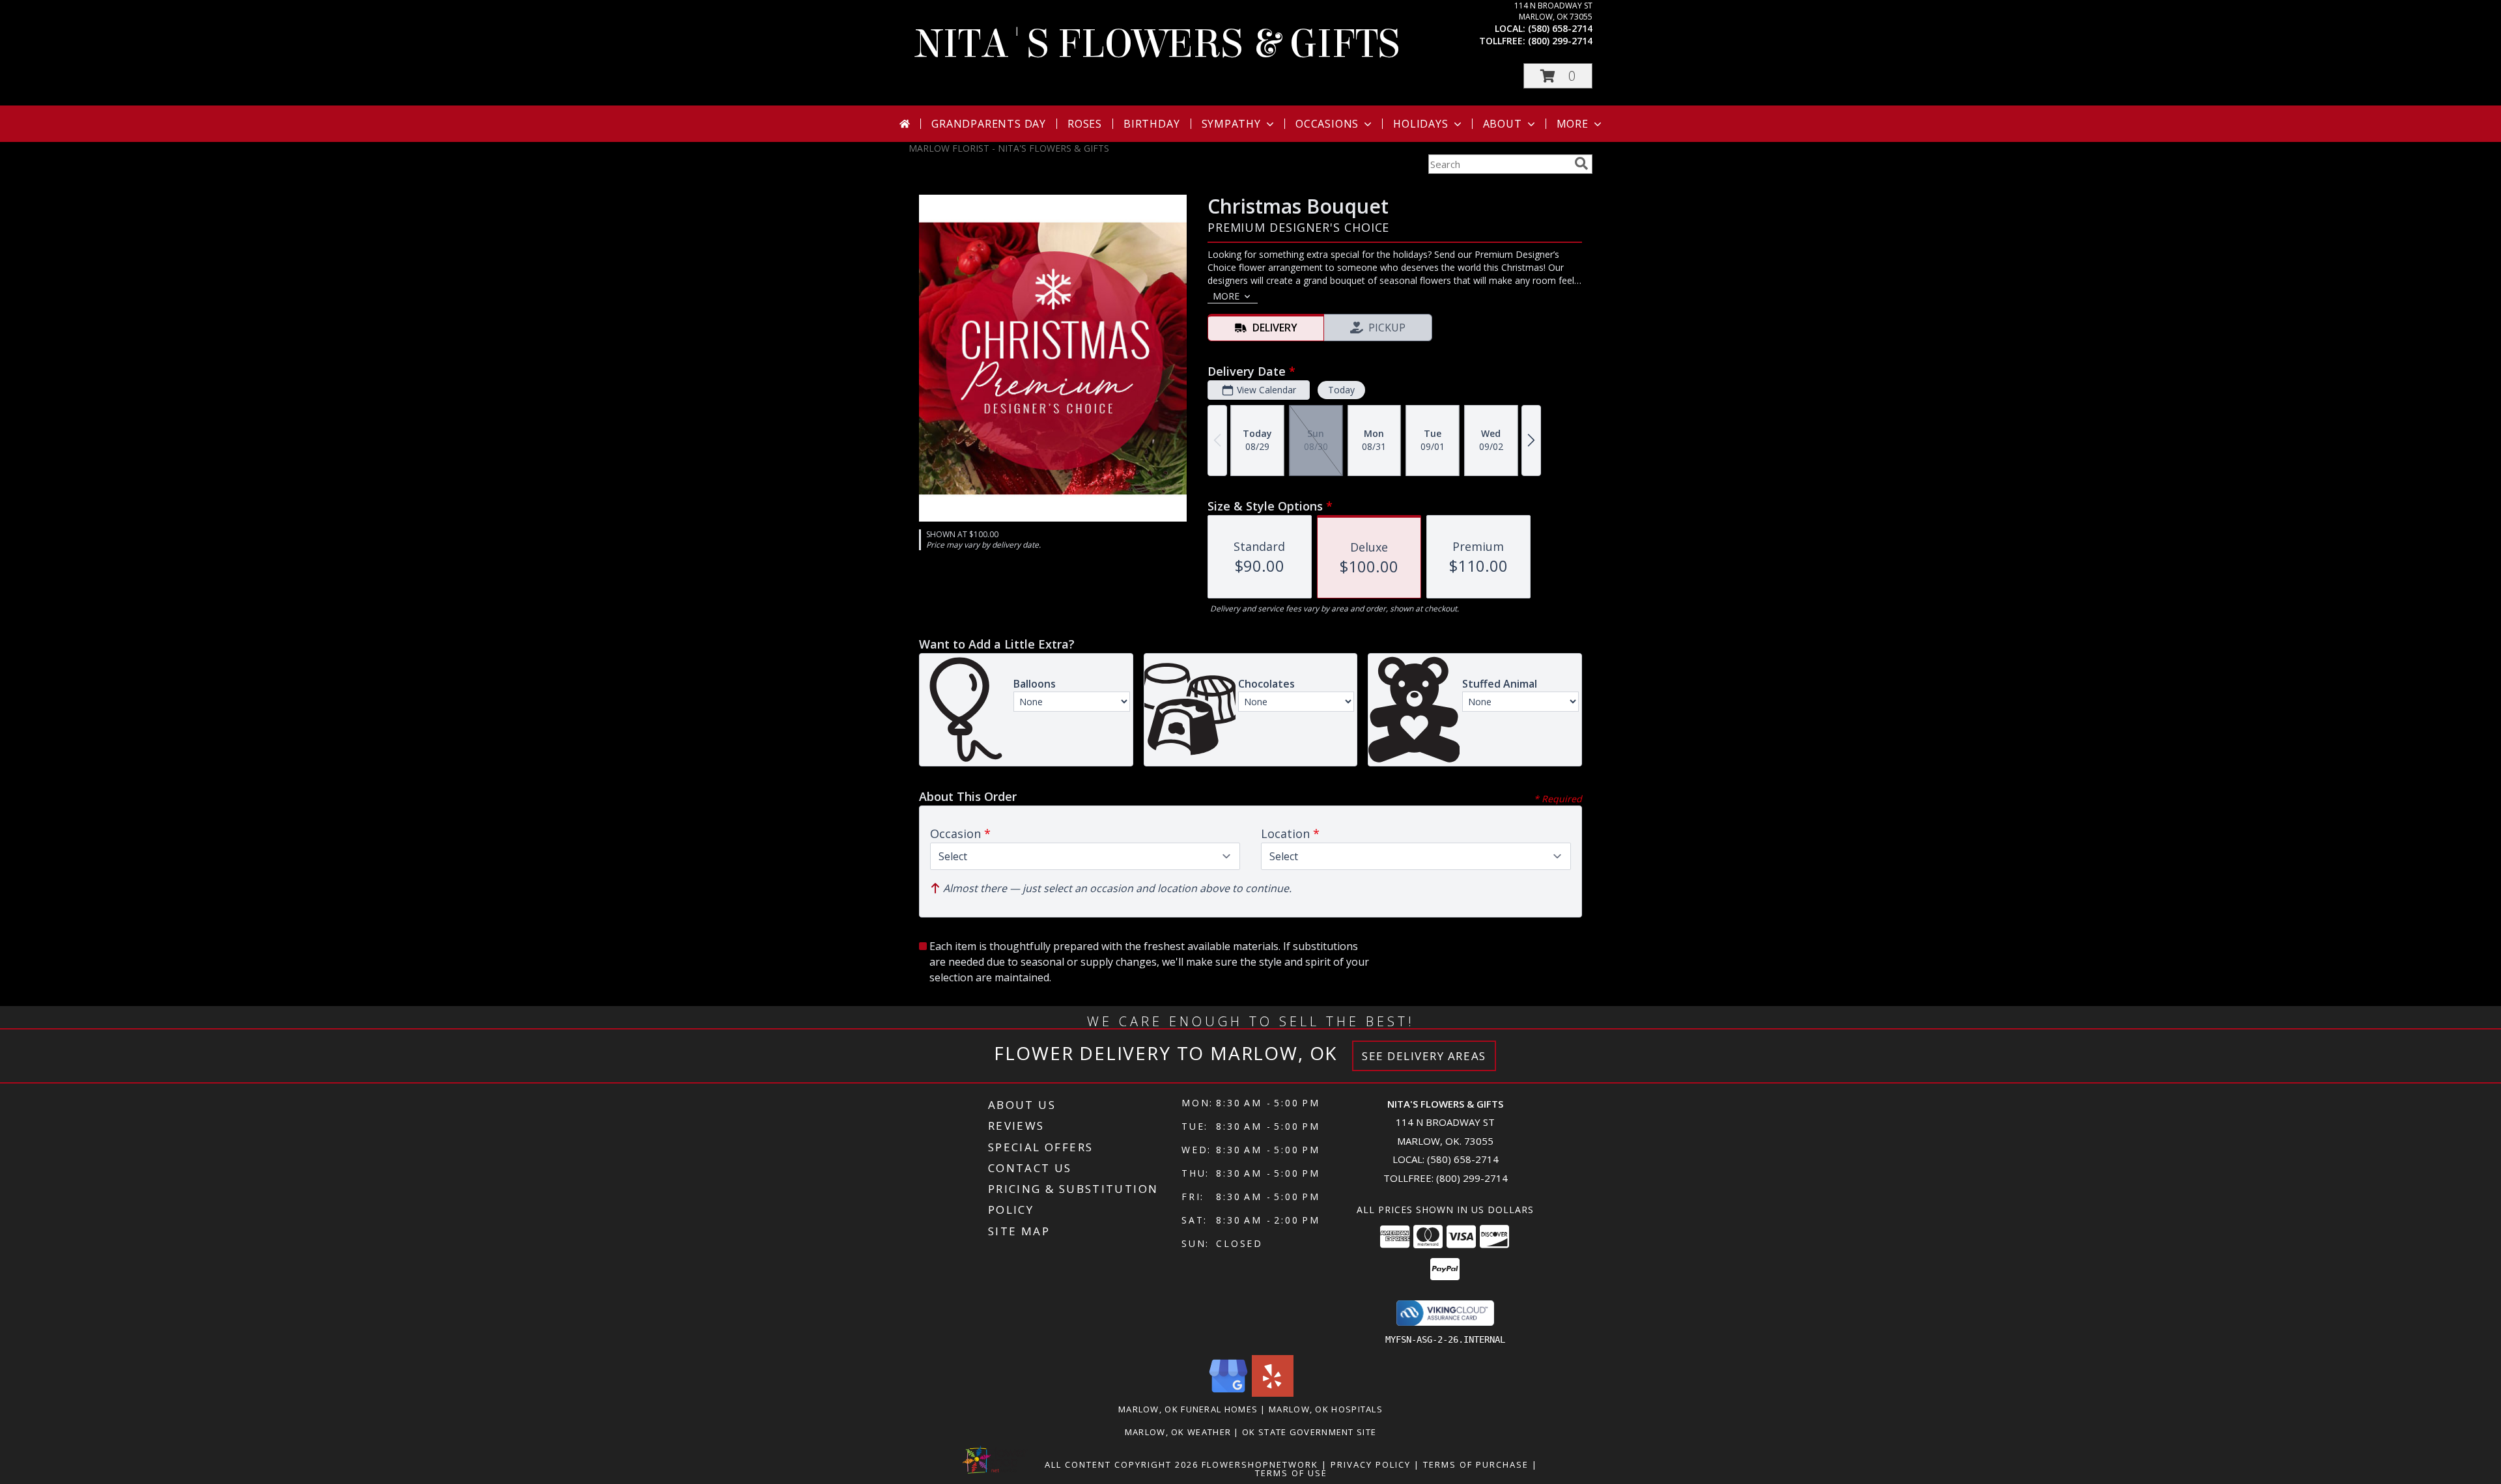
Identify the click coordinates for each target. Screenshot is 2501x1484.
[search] (1581, 163)
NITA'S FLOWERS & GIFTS (1157, 44)
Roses (1085, 124)
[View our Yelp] (1273, 1393)
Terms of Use (1291, 1473)
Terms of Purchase (1476, 1464)
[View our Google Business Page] (1228, 1393)
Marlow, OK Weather (1178, 1432)
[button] (1558, 76)
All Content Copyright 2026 (1122, 1464)
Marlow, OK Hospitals (1326, 1409)
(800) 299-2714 (1560, 41)
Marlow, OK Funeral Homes (1188, 1409)
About (1503, 124)
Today (1341, 390)
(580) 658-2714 (1560, 28)
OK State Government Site (1309, 1432)
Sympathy (1231, 124)
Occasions (1327, 124)
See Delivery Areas (1424, 1056)
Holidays (1420, 124)
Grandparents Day (989, 124)
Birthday (1152, 124)
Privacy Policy (1371, 1464)
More (1573, 124)
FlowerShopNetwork (1260, 1464)
